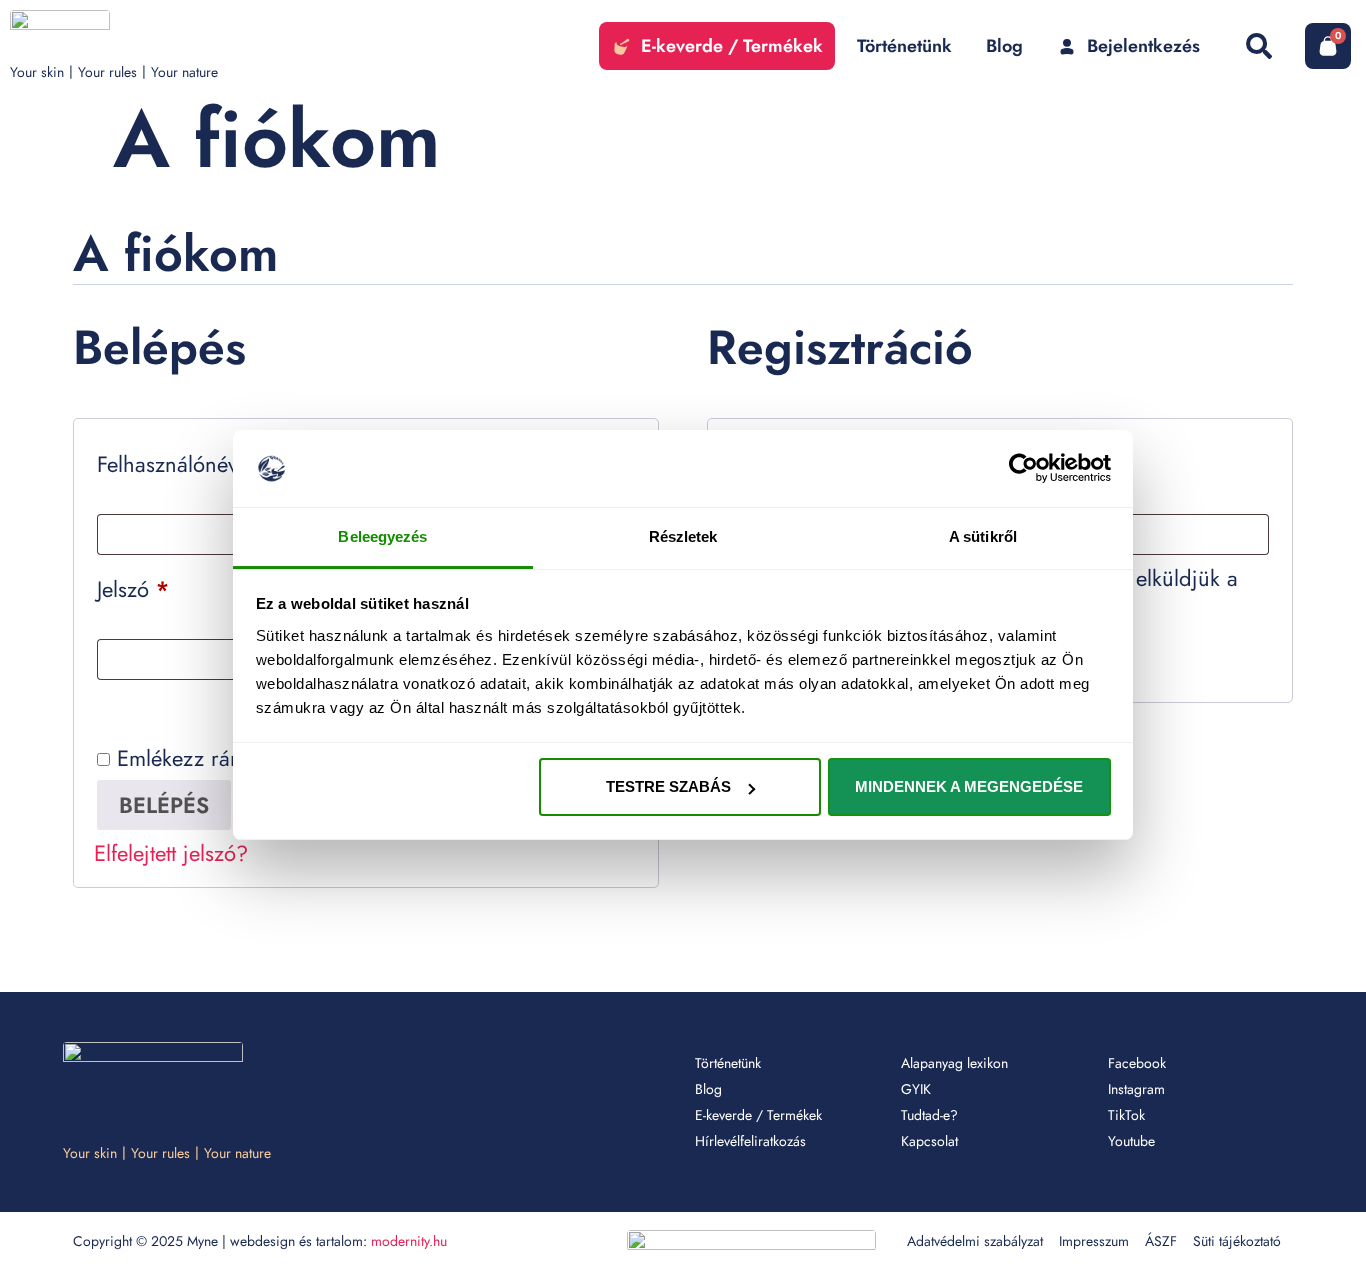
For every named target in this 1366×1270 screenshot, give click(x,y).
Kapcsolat (929, 1141)
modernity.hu (409, 1241)
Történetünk (728, 1063)
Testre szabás (668, 786)
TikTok (1126, 1115)
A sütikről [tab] (983, 536)
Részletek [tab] (683, 536)
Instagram (1136, 1089)
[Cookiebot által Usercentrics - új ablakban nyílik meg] (1023, 469)
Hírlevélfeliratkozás (750, 1141)
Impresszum (1094, 1241)
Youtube (1131, 1141)
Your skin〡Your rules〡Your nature (114, 72)
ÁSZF (1161, 1241)
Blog (708, 1089)
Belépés (164, 805)
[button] (1258, 45)
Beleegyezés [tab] (382, 536)
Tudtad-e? (929, 1115)
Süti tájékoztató (1237, 1241)
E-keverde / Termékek (758, 1115)
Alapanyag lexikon (954, 1063)
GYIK (916, 1089)
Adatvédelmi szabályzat (975, 1241)
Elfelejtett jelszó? (171, 853)
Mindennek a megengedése (969, 786)
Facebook (1137, 1063)
